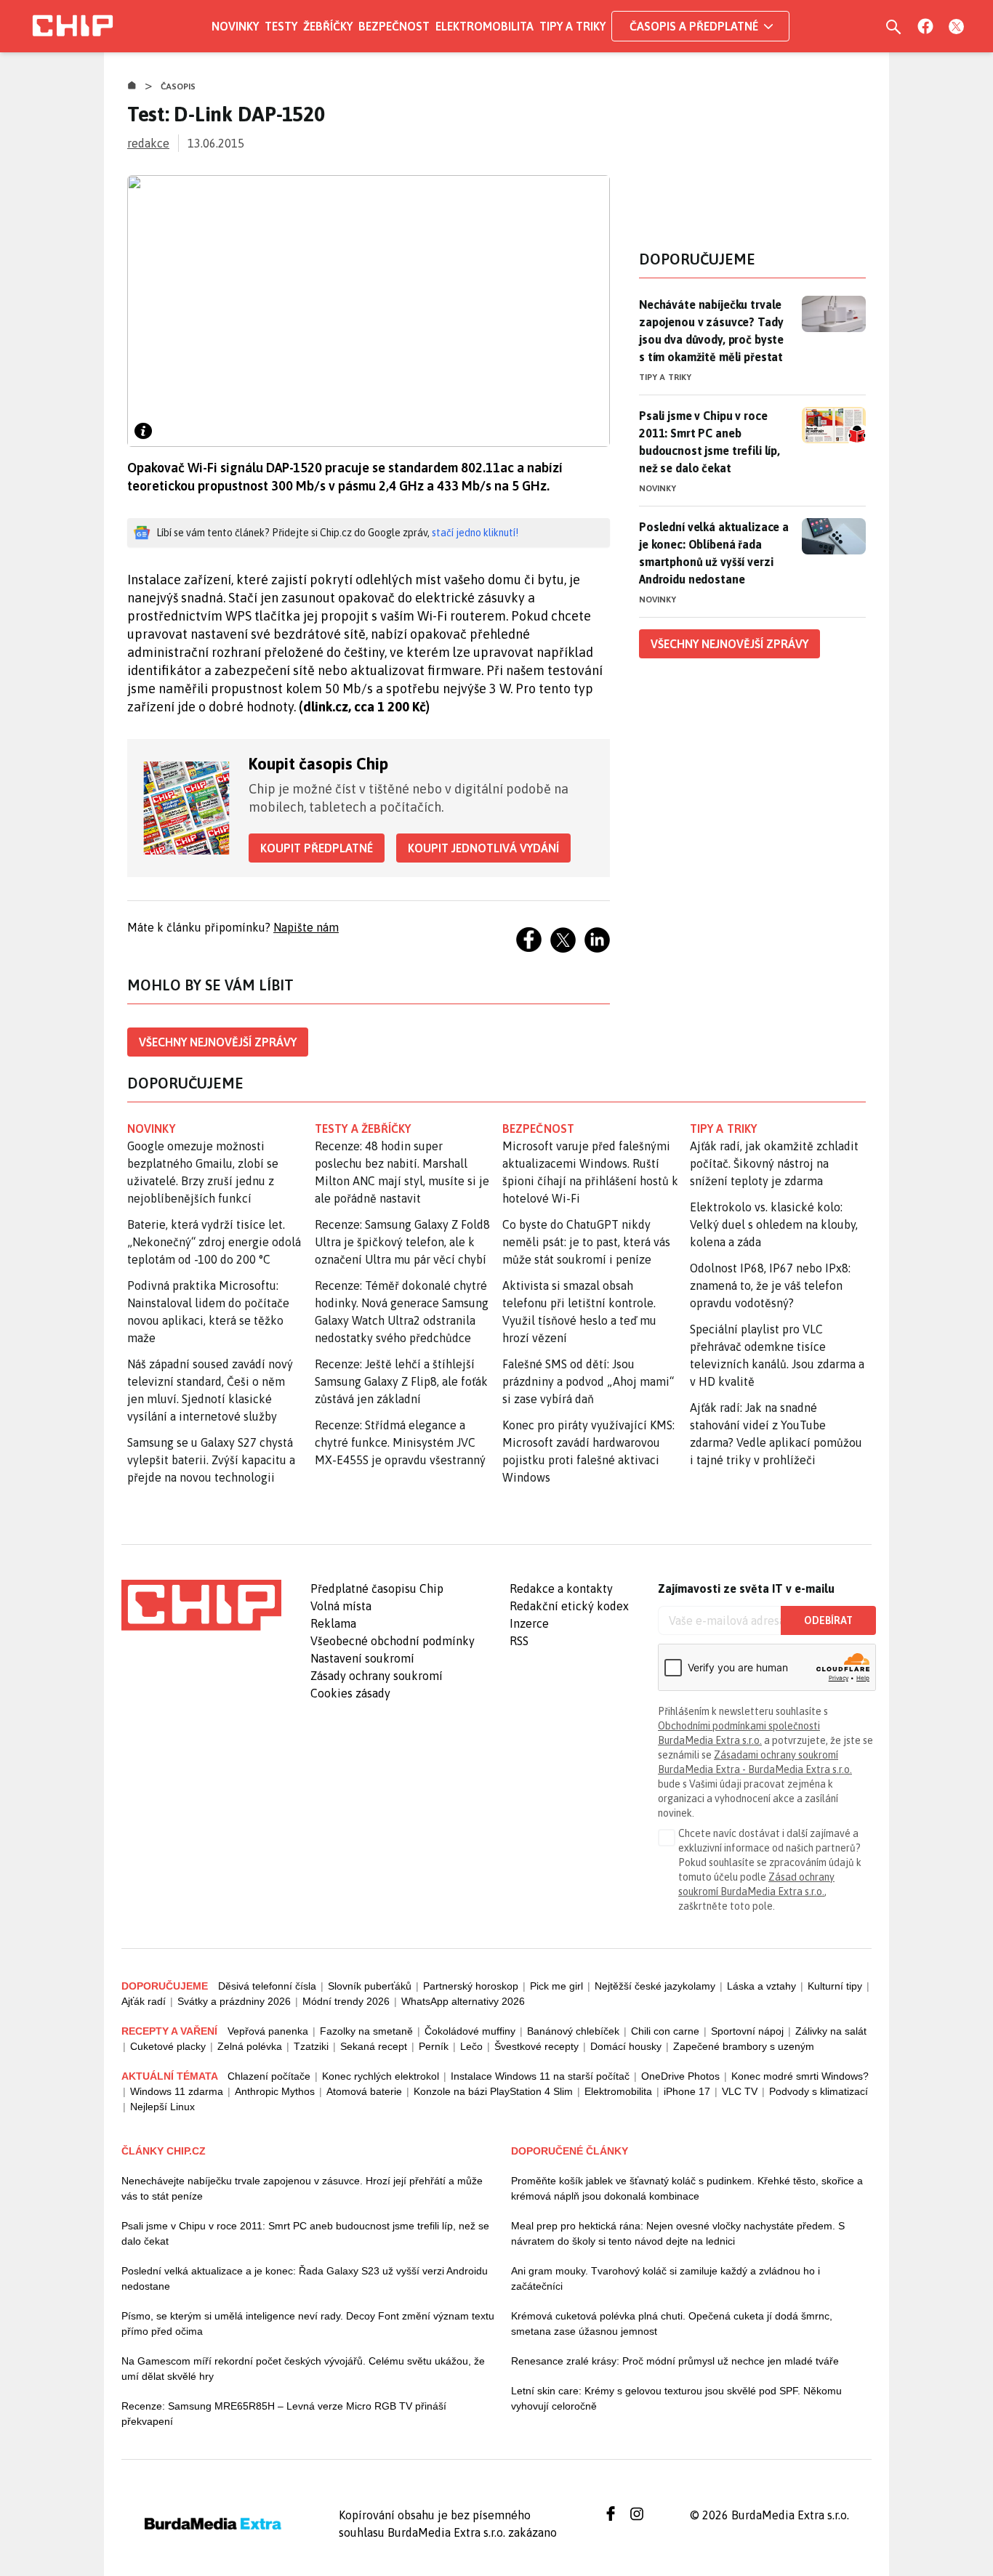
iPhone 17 (687, 2091)
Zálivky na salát (831, 2031)
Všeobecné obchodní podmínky (393, 1641)
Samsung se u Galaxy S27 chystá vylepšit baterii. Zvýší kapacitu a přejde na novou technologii (211, 1460)
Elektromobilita (485, 26)
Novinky (235, 26)
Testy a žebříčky (363, 1128)
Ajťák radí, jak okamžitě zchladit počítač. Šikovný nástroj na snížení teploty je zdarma (774, 1163)
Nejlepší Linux (162, 2107)
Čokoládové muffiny (470, 2031)
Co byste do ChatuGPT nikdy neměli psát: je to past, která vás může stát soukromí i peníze (586, 1242)
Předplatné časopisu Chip (377, 1588)
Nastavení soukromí (362, 1658)
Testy (281, 26)
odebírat (828, 1620)
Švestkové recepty (536, 2046)
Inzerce (529, 1623)
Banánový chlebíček (573, 2031)
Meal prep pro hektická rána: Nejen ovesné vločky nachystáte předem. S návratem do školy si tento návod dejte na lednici (678, 2233)
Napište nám (306, 927)
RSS (519, 1641)
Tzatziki (311, 2046)
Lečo (471, 2046)
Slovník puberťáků (370, 1986)
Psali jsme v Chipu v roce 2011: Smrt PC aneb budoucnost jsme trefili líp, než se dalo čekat (709, 442)
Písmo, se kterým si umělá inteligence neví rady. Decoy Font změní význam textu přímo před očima (308, 2323)
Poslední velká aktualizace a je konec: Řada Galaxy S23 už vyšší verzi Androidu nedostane (305, 2278)
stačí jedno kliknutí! (475, 533)
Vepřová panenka (268, 2031)
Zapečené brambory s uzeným (744, 2046)
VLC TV (740, 2091)
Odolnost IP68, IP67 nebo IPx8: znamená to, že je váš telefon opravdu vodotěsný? (770, 1285)
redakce (148, 143)
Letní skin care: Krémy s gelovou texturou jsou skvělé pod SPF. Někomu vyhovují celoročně (676, 2398)
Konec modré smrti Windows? (800, 2076)
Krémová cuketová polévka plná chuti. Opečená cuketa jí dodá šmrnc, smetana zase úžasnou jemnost (672, 2323)
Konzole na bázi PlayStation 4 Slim (493, 2091)
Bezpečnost (394, 26)
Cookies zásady (350, 1693)
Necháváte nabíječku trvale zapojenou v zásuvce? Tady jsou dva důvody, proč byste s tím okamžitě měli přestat (711, 331)
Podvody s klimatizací (819, 2091)
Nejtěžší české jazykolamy (655, 1986)
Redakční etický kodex (569, 1606)
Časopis (178, 86)
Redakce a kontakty (561, 1588)
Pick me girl (556, 1986)
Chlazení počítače (269, 2076)
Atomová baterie (364, 2091)
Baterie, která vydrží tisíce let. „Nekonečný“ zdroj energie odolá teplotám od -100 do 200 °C (214, 1242)
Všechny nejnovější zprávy (218, 1042)
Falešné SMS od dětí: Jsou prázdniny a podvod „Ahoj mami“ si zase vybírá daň (588, 1381)
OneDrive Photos (680, 2076)
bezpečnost (538, 1128)
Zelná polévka (250, 2046)
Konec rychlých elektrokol (381, 2076)
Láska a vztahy (761, 1986)
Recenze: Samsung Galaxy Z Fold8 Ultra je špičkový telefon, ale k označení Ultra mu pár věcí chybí (402, 1242)
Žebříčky (328, 26)
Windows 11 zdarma (177, 2091)
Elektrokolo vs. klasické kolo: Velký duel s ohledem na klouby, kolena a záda (774, 1224)
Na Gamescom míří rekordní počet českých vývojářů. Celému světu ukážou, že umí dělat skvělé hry (303, 2369)
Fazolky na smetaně (366, 2031)
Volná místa (341, 1606)
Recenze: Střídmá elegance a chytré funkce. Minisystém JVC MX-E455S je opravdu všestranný (400, 1442)
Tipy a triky (572, 26)
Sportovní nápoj (747, 2031)
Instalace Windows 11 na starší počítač (540, 2076)
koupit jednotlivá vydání (483, 848)
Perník (434, 2046)
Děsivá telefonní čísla (267, 1986)
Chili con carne (665, 2031)
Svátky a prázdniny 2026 (234, 2001)
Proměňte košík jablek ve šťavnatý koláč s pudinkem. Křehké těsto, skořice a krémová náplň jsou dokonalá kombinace (687, 2188)
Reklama (333, 1623)
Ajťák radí (144, 2001)
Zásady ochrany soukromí (377, 1676)
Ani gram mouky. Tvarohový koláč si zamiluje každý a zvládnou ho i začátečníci (666, 2278)
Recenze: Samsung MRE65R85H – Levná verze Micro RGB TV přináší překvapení (284, 2414)
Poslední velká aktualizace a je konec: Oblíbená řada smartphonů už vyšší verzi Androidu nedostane (714, 553)
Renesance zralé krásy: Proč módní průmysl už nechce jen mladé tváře (675, 2361)
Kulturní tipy (835, 1986)
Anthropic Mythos (275, 2091)
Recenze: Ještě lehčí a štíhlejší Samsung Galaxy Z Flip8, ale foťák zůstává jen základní (401, 1381)
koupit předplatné (317, 848)
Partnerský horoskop (471, 1986)
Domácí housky (626, 2046)
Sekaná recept (374, 2046)
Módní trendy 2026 (346, 2001)
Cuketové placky (168, 2046)
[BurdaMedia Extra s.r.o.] (201, 1605)
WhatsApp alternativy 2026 (463, 2001)
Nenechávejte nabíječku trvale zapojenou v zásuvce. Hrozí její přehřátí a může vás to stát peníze (302, 2188)
